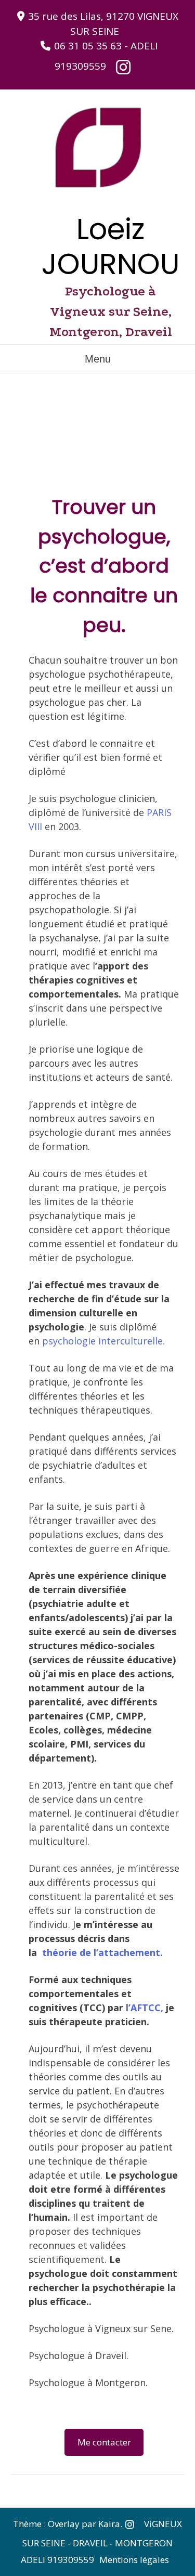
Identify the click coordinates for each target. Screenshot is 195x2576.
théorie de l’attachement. (102, 1952)
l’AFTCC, (146, 2008)
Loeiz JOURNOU (110, 247)
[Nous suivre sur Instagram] (123, 67)
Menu (98, 359)
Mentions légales (134, 2560)
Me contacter (104, 2442)
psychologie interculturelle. (103, 1341)
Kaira (109, 2523)
